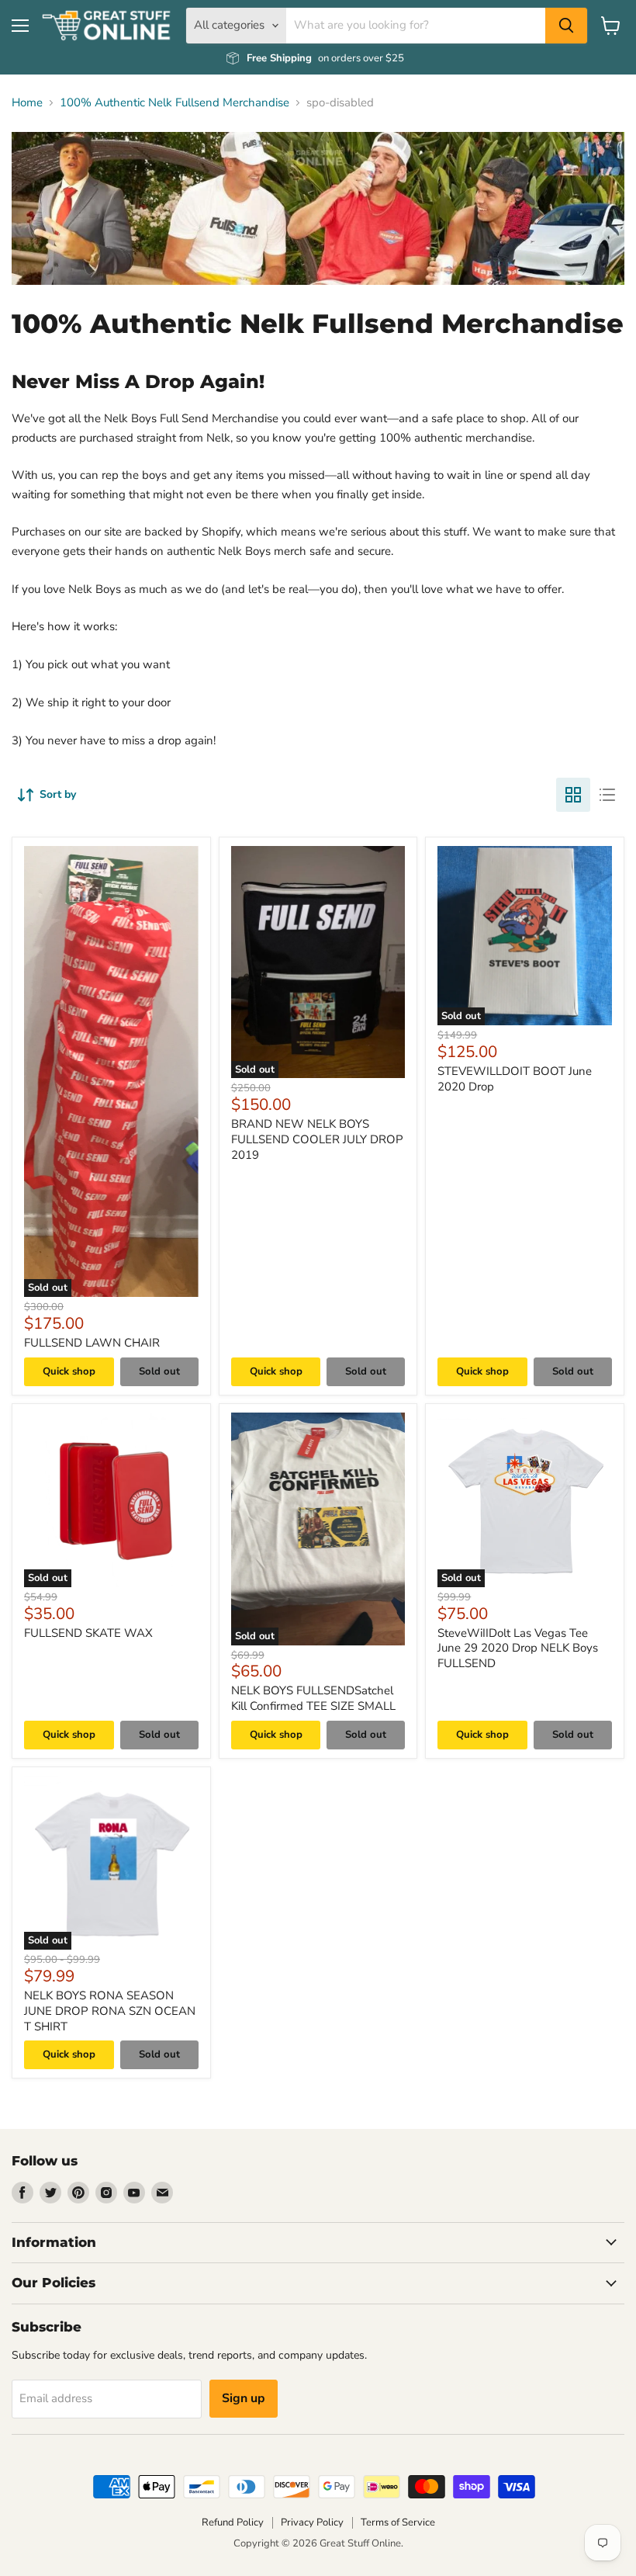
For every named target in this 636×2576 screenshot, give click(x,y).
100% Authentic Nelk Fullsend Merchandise (175, 103)
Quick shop (69, 1371)
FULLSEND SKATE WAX (88, 1633)
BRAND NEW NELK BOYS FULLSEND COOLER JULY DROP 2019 (317, 1139)
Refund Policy (233, 2522)
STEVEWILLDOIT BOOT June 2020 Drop (515, 1079)
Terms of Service (398, 2522)
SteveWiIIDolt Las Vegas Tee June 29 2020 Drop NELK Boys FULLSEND (518, 1648)
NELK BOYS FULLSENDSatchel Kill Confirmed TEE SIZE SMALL (313, 1698)
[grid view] (573, 795)
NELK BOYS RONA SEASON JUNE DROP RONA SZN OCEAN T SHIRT (110, 2011)
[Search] (566, 26)
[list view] (607, 795)
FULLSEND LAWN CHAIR (92, 1343)
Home (27, 103)
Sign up (244, 2398)
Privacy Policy (312, 2522)
